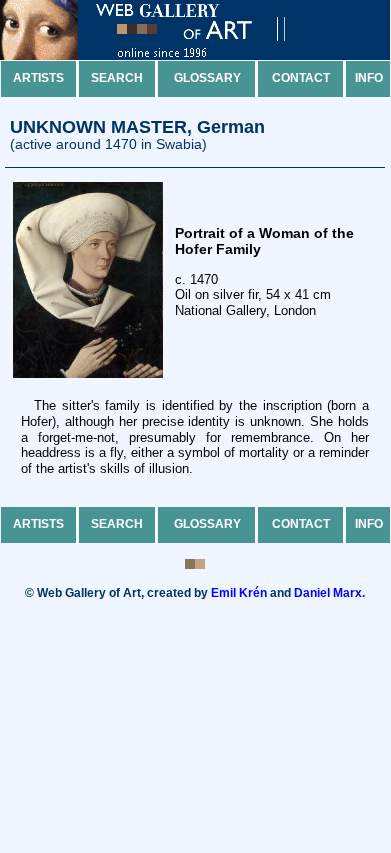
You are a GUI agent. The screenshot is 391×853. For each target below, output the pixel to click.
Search (117, 78)
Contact (301, 78)
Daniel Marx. (329, 593)
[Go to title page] (160, 55)
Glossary (207, 78)
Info (369, 78)
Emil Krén (239, 593)
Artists (38, 78)
